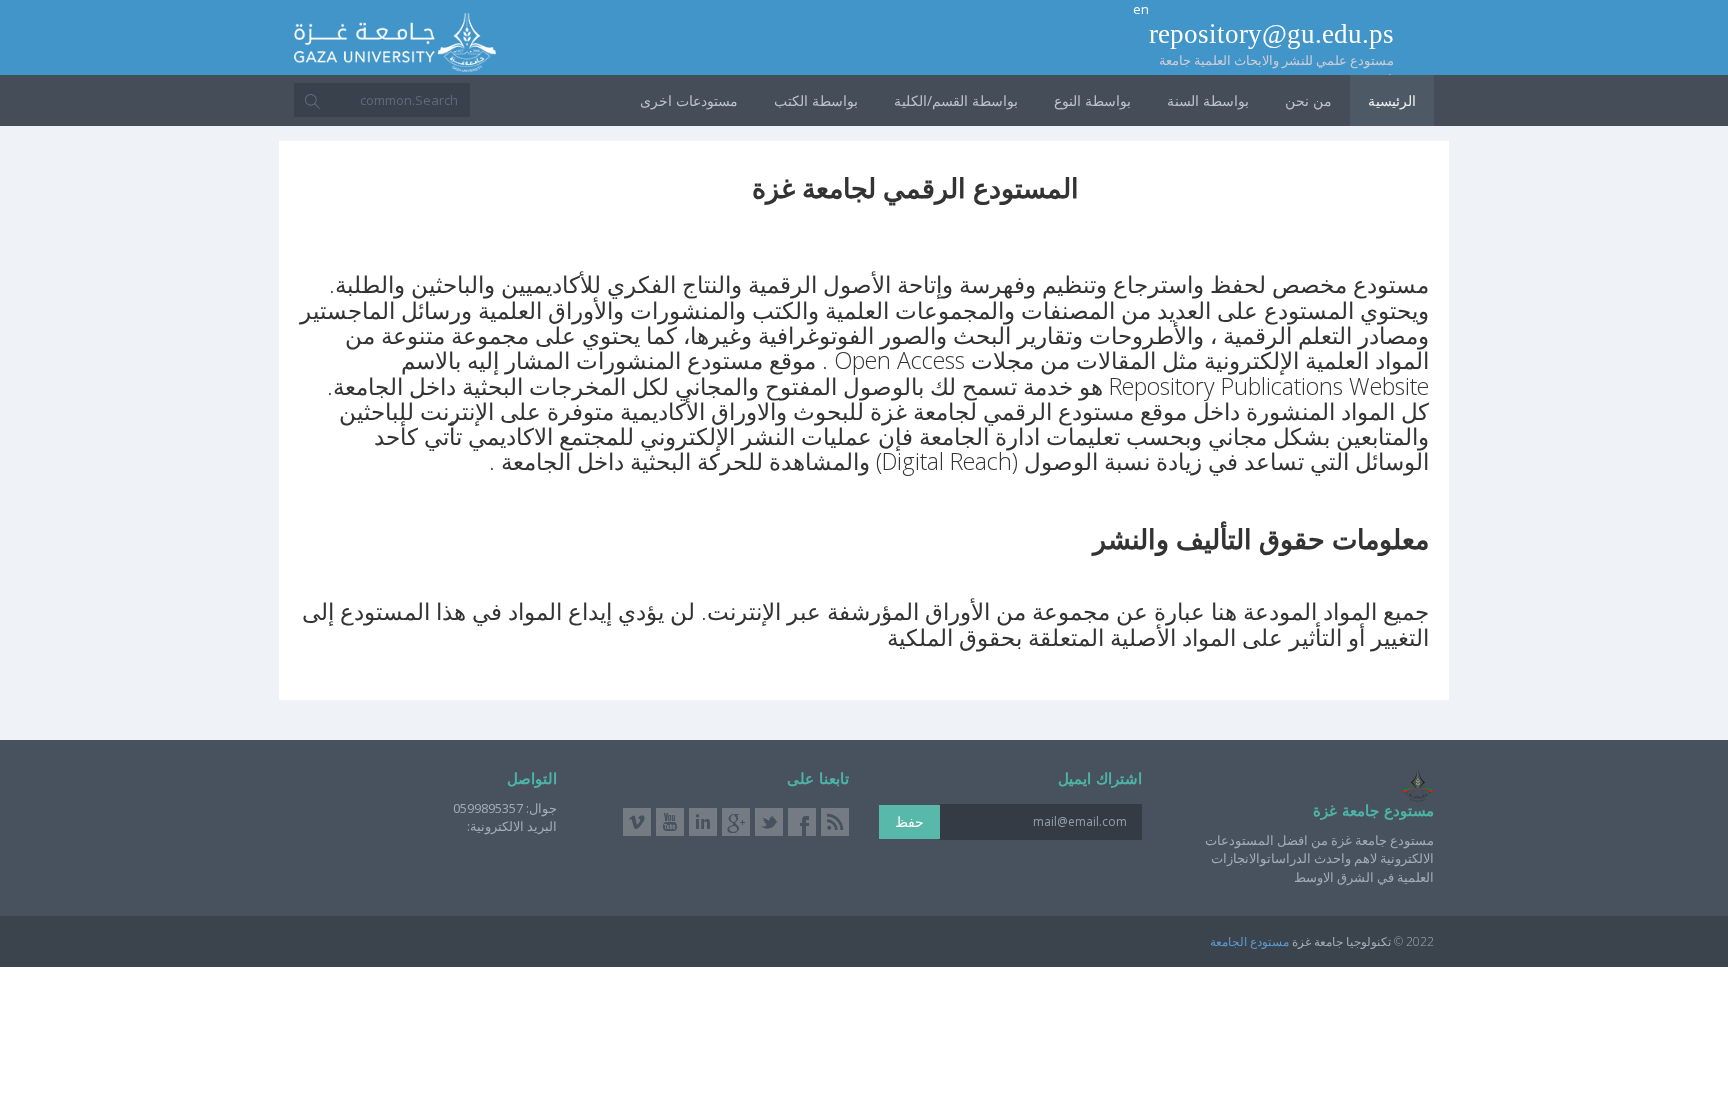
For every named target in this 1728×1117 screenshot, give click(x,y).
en (1141, 9)
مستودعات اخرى (689, 100)
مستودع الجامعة (1249, 941)
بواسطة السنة (1208, 100)
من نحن (1308, 100)
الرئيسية (1392, 100)
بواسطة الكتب (816, 100)
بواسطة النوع (1092, 100)
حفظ (909, 821)
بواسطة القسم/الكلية (956, 100)
